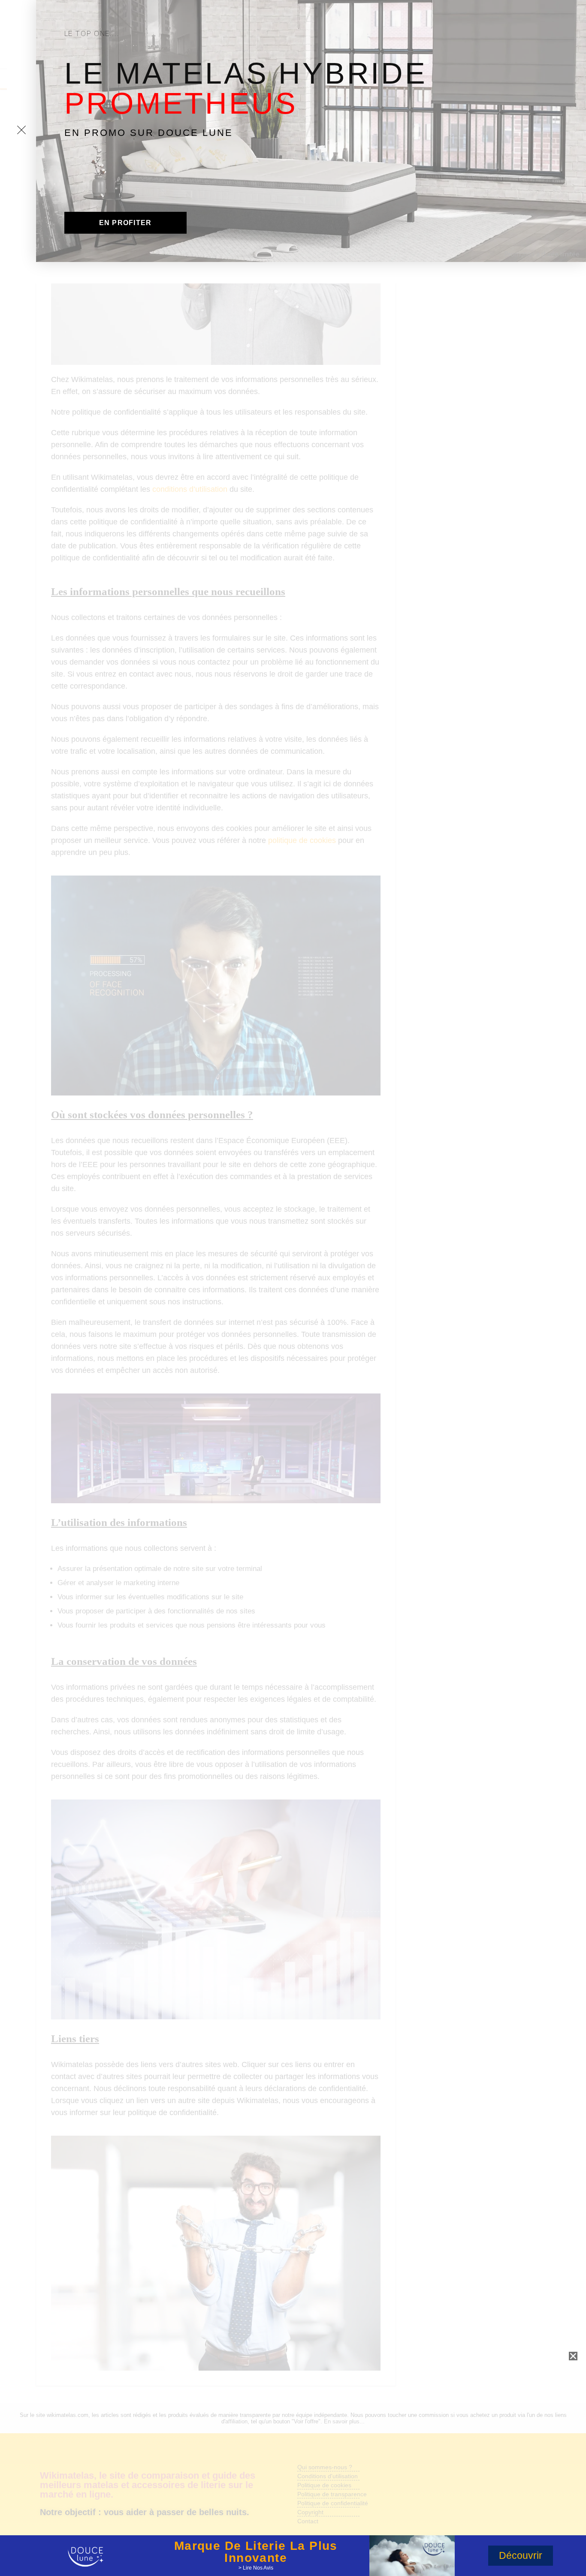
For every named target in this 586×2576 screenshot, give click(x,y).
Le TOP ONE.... (92, 33)
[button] (125, 223)
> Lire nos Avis (256, 2568)
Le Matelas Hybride (246, 88)
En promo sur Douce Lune (149, 133)
